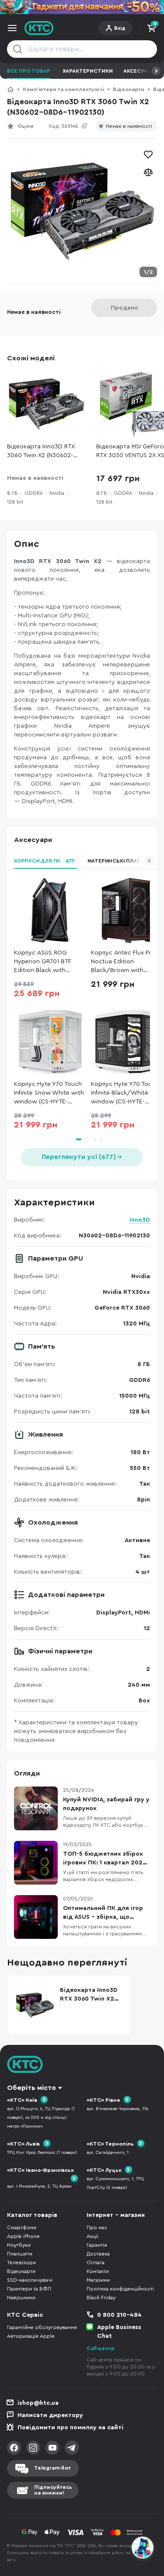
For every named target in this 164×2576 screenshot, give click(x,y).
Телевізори (21, 2262)
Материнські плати (116, 861)
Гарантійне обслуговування (42, 2327)
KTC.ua (39, 28)
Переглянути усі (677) (79, 1157)
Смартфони (22, 2227)
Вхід (120, 28)
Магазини (98, 2280)
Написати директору (50, 2415)
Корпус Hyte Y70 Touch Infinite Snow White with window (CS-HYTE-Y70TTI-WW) (49, 1094)
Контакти (98, 2271)
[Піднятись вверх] (143, 2524)
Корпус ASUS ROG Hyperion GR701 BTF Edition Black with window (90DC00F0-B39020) (44, 962)
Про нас (97, 2227)
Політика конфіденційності (120, 2289)
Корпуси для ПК (44, 861)
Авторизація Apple (31, 2336)
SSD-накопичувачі (30, 2280)
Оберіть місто (31, 2088)
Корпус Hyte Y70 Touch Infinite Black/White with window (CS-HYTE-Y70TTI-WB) (127, 1094)
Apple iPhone (23, 2236)
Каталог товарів (32, 2215)
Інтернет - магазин (116, 2215)
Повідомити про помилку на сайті (70, 2428)
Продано (124, 308)
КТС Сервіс (25, 2315)
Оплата (96, 2262)
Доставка (98, 2254)
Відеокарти (129, 89)
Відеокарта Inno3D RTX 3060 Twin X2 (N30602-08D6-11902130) (41, 452)
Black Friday (101, 2298)
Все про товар (29, 71)
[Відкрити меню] (12, 28)
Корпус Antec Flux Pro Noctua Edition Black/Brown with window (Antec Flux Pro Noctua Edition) (125, 962)
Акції (92, 2236)
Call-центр (101, 2348)
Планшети (20, 2254)
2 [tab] (95, 1139)
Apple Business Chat (119, 2332)
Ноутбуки (19, 2245)
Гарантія (97, 2245)
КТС (10, 89)
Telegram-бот (52, 2468)
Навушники (21, 2298)
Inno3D (140, 1220)
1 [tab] (83, 1139)
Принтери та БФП (29, 2289)
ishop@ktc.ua (38, 2403)
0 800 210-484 (119, 2315)
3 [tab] (101, 1139)
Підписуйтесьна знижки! (53, 2490)
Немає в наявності (129, 126)
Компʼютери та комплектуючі (63, 89)
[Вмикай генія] (82, 7)
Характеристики (88, 71)
